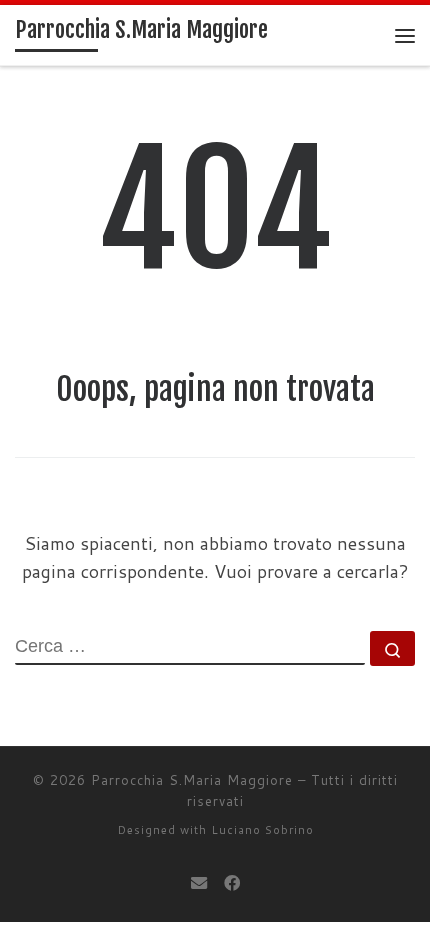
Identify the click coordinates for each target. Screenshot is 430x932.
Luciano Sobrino (262, 830)
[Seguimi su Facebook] (232, 882)
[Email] (199, 882)
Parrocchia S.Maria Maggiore (192, 780)
